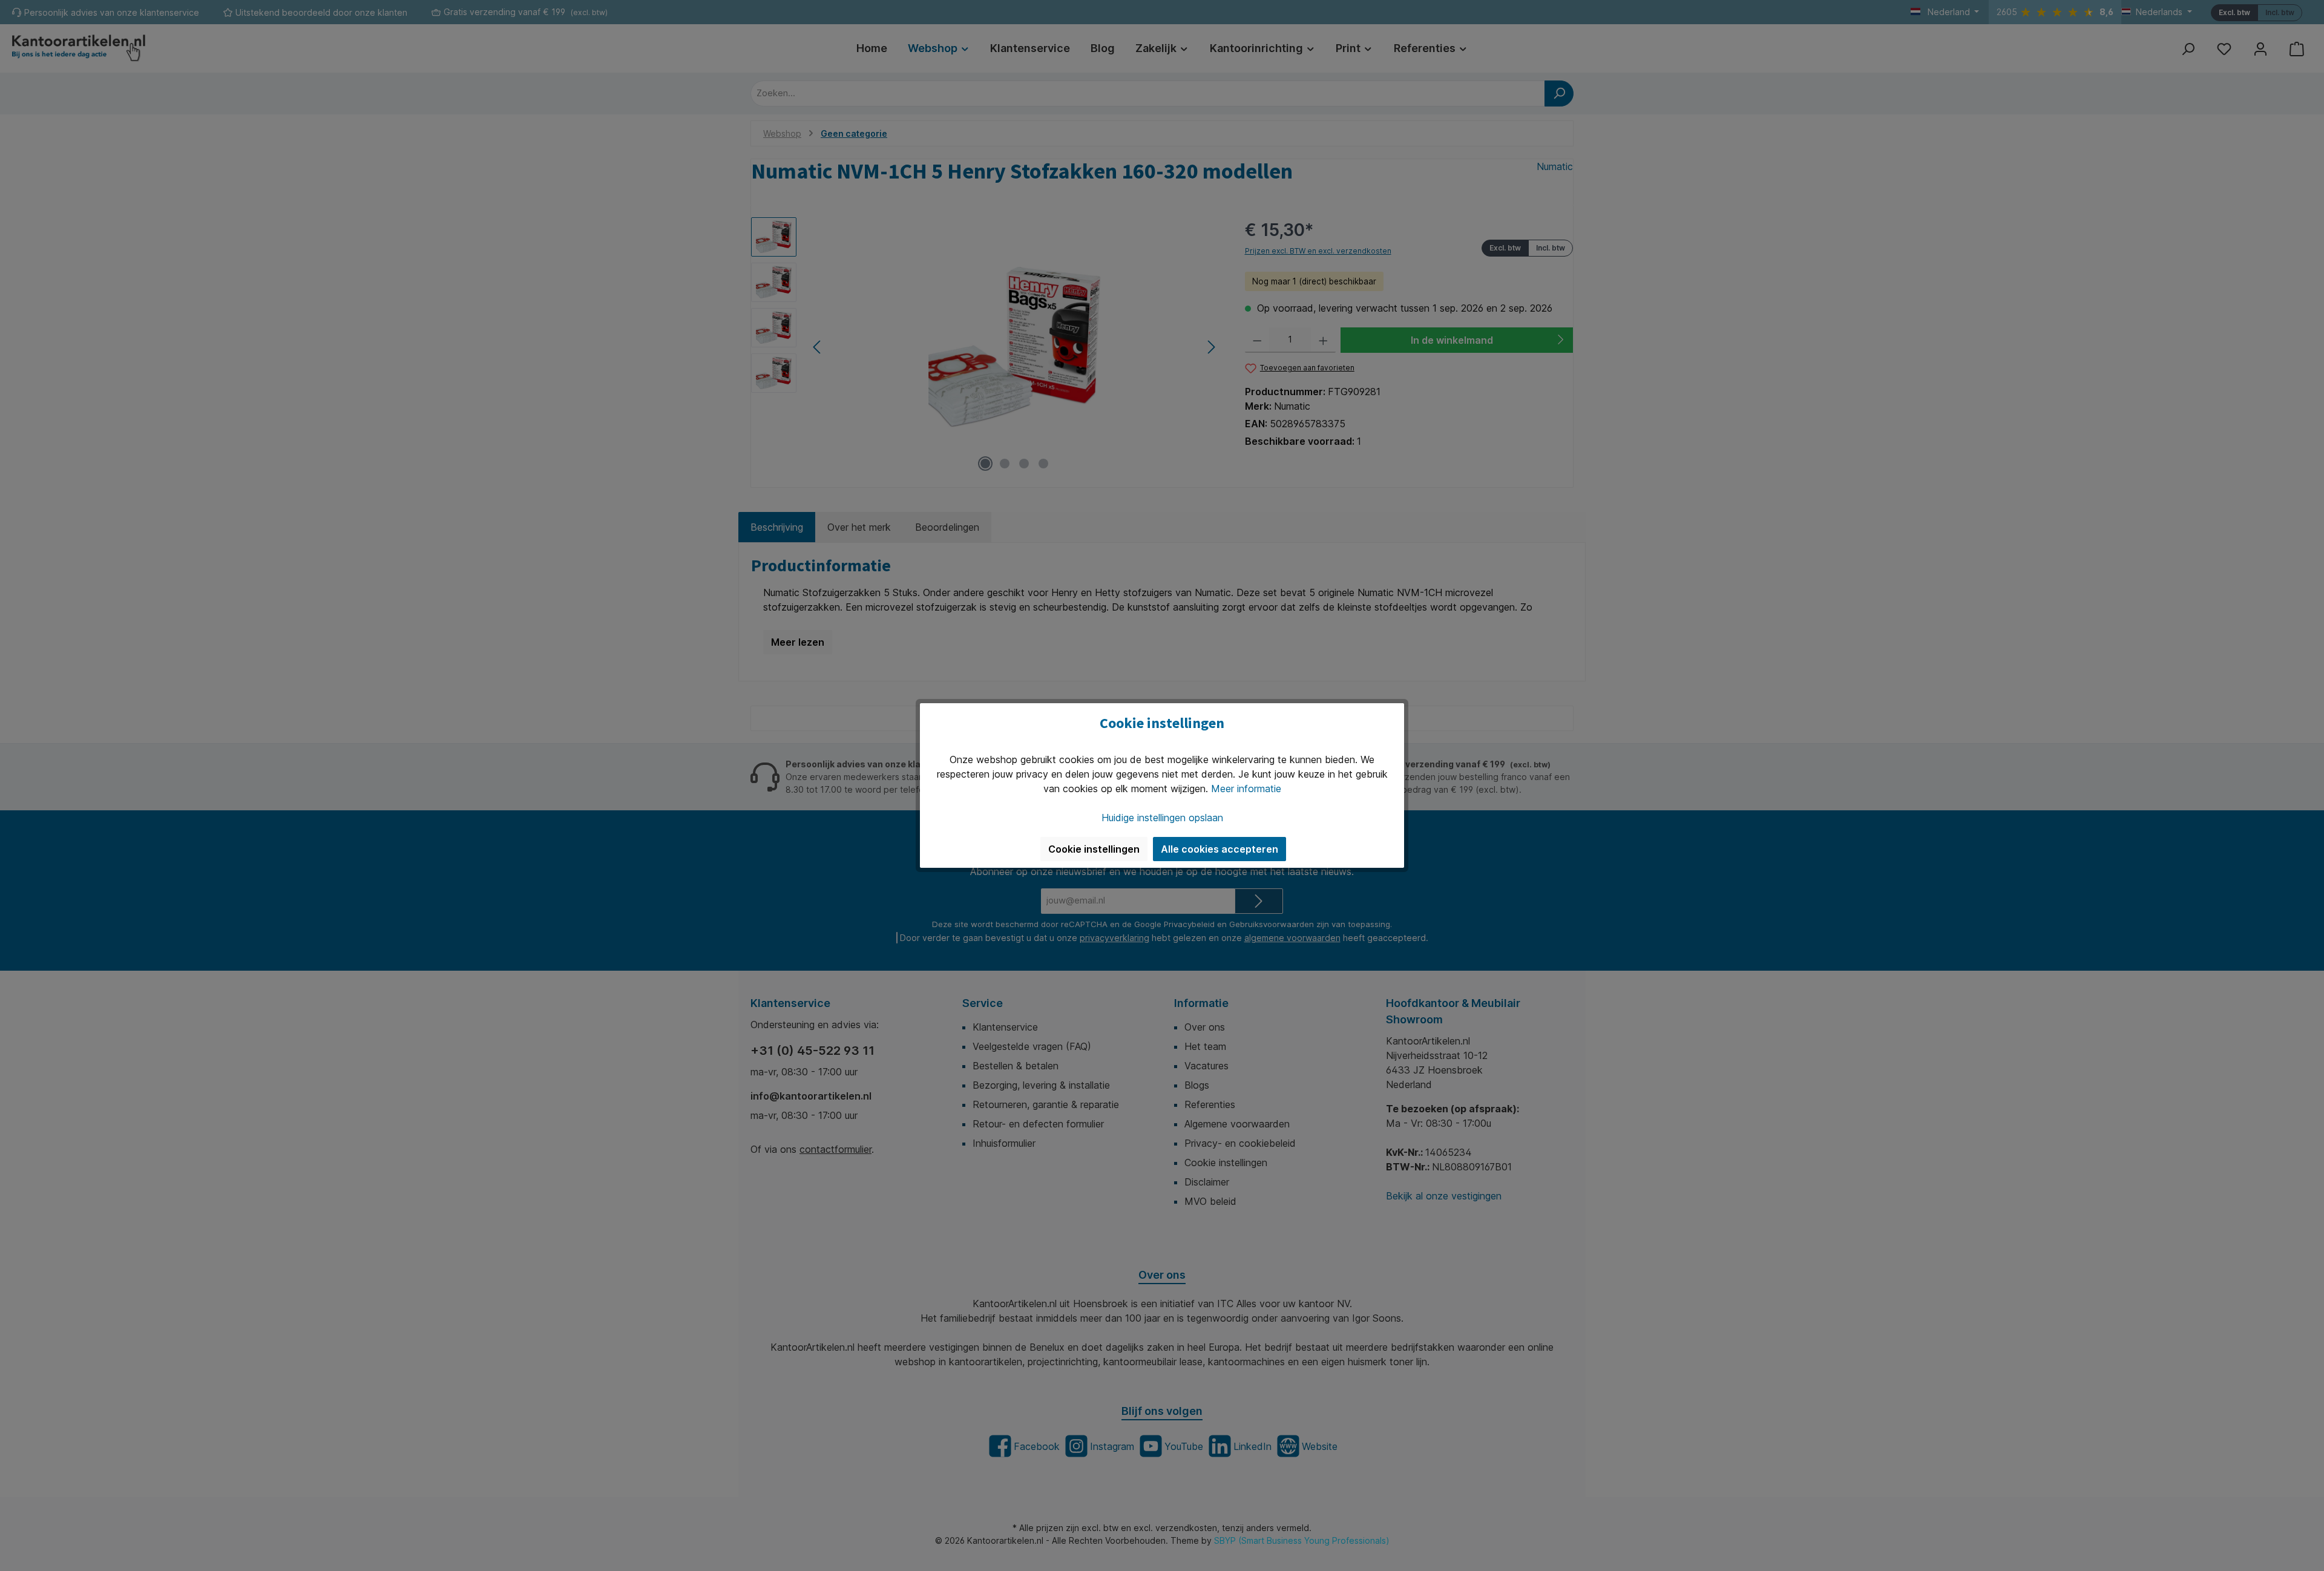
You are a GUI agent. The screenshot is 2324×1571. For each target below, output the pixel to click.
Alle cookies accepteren (1219, 849)
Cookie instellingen (1094, 849)
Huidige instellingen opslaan (1162, 818)
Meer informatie (1246, 789)
